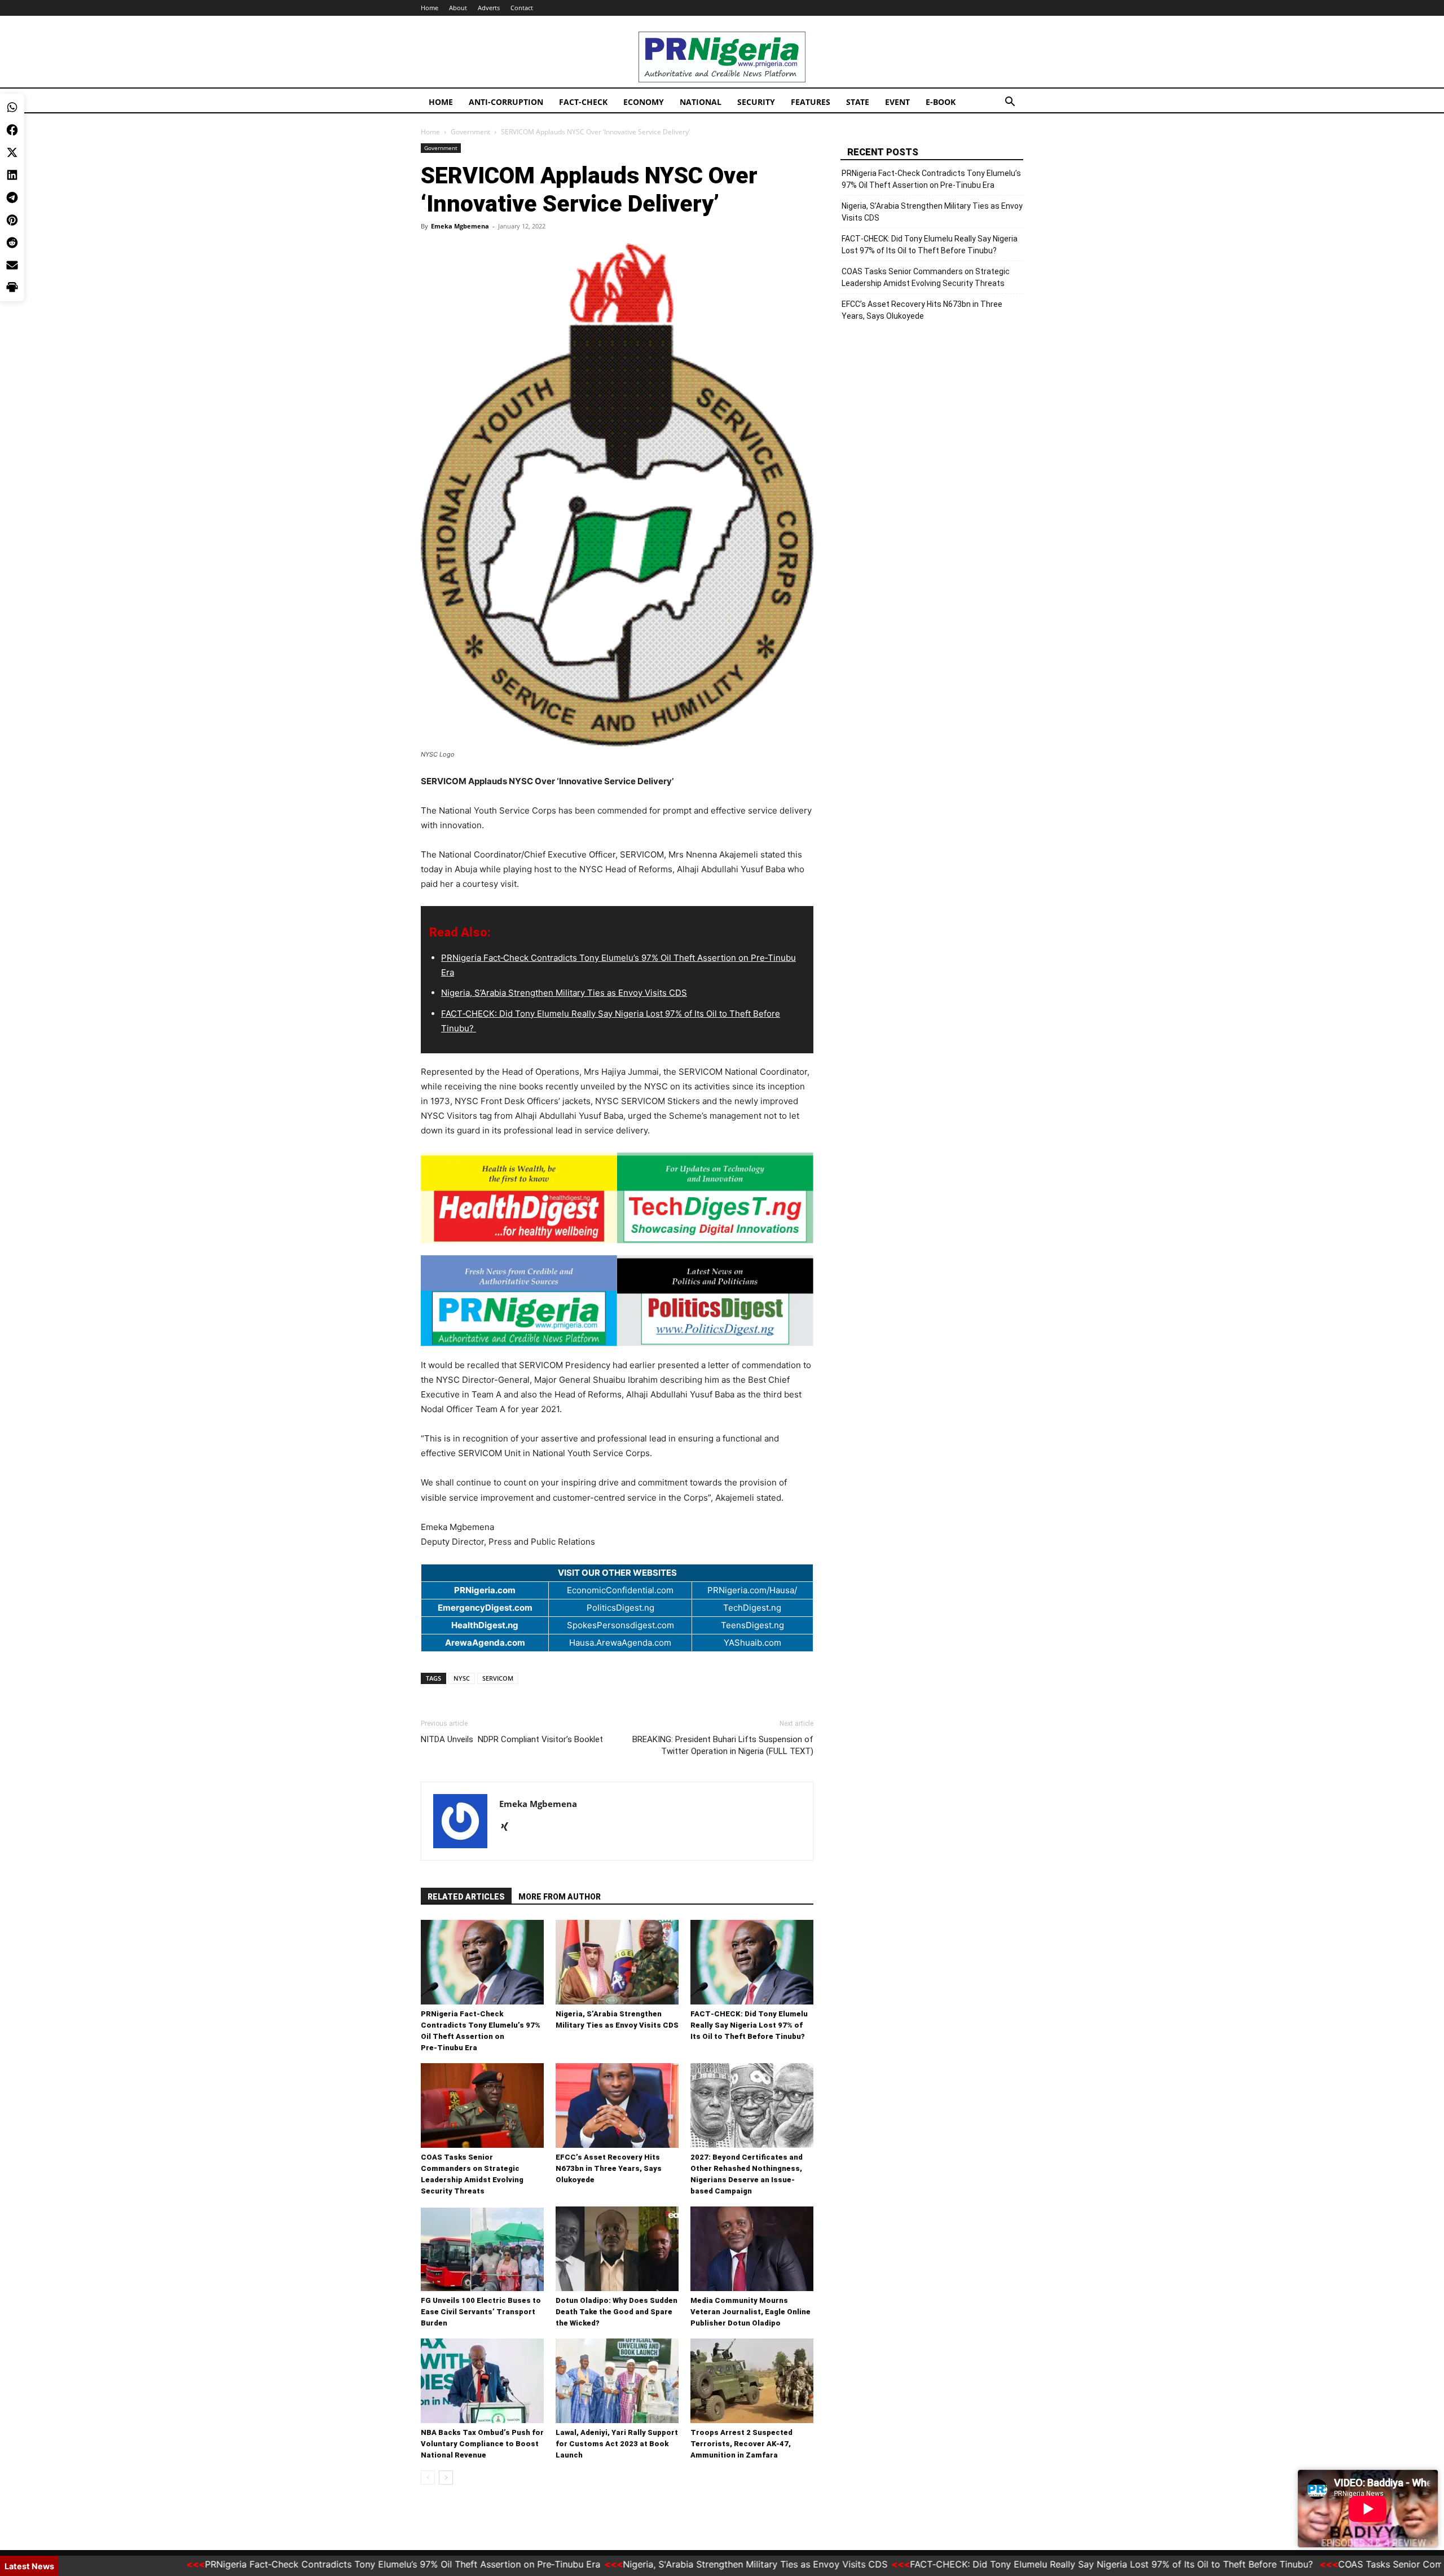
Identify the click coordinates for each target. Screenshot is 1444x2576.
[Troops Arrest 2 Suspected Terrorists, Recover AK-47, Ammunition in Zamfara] (752, 2381)
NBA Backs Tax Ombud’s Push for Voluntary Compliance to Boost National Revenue (482, 2444)
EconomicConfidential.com (620, 1590)
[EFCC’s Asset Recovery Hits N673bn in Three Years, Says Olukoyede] (617, 2105)
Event (897, 102)
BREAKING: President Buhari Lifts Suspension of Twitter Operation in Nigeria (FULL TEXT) (723, 1745)
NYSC (462, 1678)
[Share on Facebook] (12, 39)
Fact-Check (583, 102)
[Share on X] (12, 62)
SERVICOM (498, 1678)
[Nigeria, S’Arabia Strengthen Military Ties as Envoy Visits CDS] (617, 1962)
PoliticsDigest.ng (620, 1608)
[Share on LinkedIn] (12, 85)
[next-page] (446, 2478)
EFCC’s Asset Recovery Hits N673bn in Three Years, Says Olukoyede (609, 2168)
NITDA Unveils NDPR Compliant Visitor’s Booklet (512, 1739)
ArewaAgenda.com (485, 1643)
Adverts (489, 8)
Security (756, 102)
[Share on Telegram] (12, 107)
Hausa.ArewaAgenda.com (620, 1643)
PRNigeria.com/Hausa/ (752, 1590)
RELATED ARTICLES (466, 1897)
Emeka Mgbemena (460, 226)
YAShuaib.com (752, 1643)
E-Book (941, 102)
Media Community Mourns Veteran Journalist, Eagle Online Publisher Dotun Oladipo (750, 2312)
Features (811, 102)
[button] (1010, 103)
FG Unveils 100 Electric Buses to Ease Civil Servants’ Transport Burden (481, 2312)
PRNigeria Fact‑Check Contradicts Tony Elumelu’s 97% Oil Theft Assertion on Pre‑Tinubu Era (931, 179)
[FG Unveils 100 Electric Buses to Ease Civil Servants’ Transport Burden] (482, 2249)
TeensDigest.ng (752, 1625)
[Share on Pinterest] (12, 130)
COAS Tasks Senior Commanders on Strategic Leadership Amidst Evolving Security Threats (926, 277)
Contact (522, 8)
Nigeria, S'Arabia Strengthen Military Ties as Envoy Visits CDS (672, 2564)
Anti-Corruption (506, 102)
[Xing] (509, 1827)
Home (430, 8)
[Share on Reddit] (12, 152)
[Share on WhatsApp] (12, 17)
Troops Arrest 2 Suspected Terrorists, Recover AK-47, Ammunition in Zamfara (741, 2444)
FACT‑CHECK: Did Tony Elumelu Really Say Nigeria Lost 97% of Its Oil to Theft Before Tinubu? (749, 2025)
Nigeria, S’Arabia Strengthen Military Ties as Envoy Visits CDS (564, 993)
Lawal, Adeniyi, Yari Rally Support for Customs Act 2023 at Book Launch (617, 2444)
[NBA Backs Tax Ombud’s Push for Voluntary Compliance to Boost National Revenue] (482, 2381)
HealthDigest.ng (485, 1625)
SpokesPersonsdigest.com (620, 1625)
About (458, 8)
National (701, 102)
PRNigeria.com (485, 1590)
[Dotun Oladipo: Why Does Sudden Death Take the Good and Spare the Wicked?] (617, 2249)
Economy (644, 102)
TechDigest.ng (752, 1608)
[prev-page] (428, 2478)
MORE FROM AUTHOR (560, 1897)
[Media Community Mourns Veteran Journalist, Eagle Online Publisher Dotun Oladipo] (752, 2249)
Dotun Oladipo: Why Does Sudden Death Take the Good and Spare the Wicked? (617, 2312)
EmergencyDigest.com (485, 1608)
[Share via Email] (12, 175)
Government (470, 132)
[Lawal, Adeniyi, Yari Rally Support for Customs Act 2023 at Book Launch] (617, 2381)
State (858, 102)
